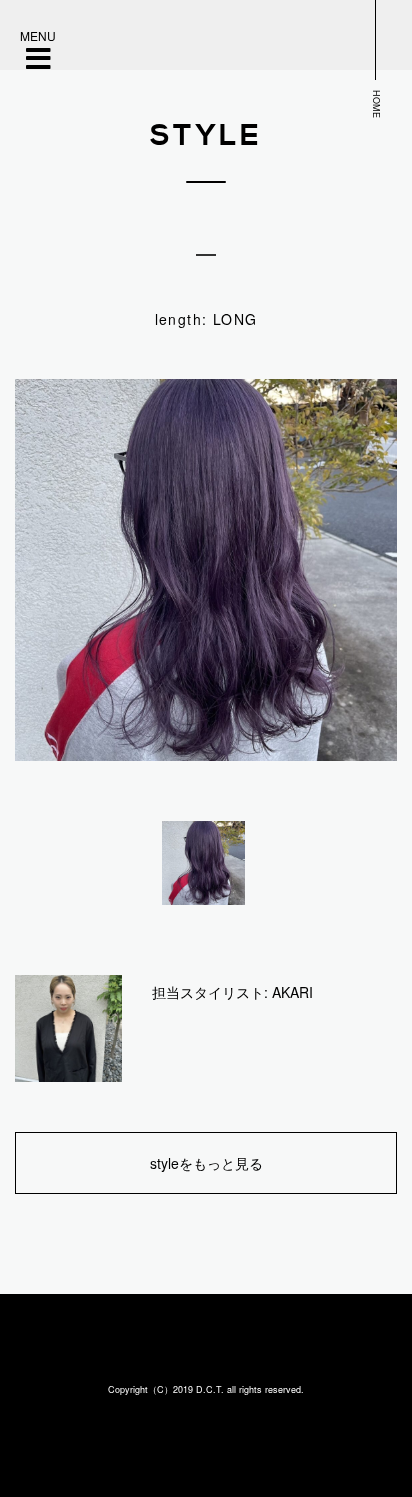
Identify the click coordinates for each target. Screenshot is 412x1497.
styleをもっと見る (206, 1163)
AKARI (292, 992)
